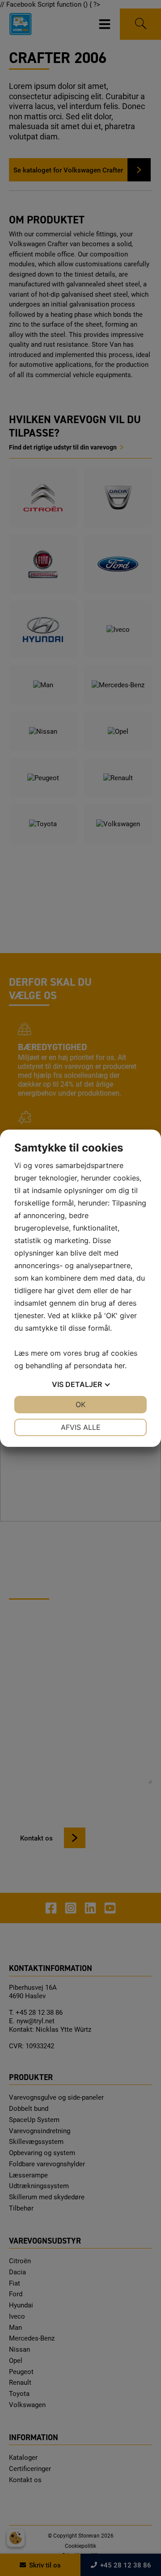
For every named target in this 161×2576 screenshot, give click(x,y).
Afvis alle (81, 1427)
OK (80, 1404)
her (120, 1366)
